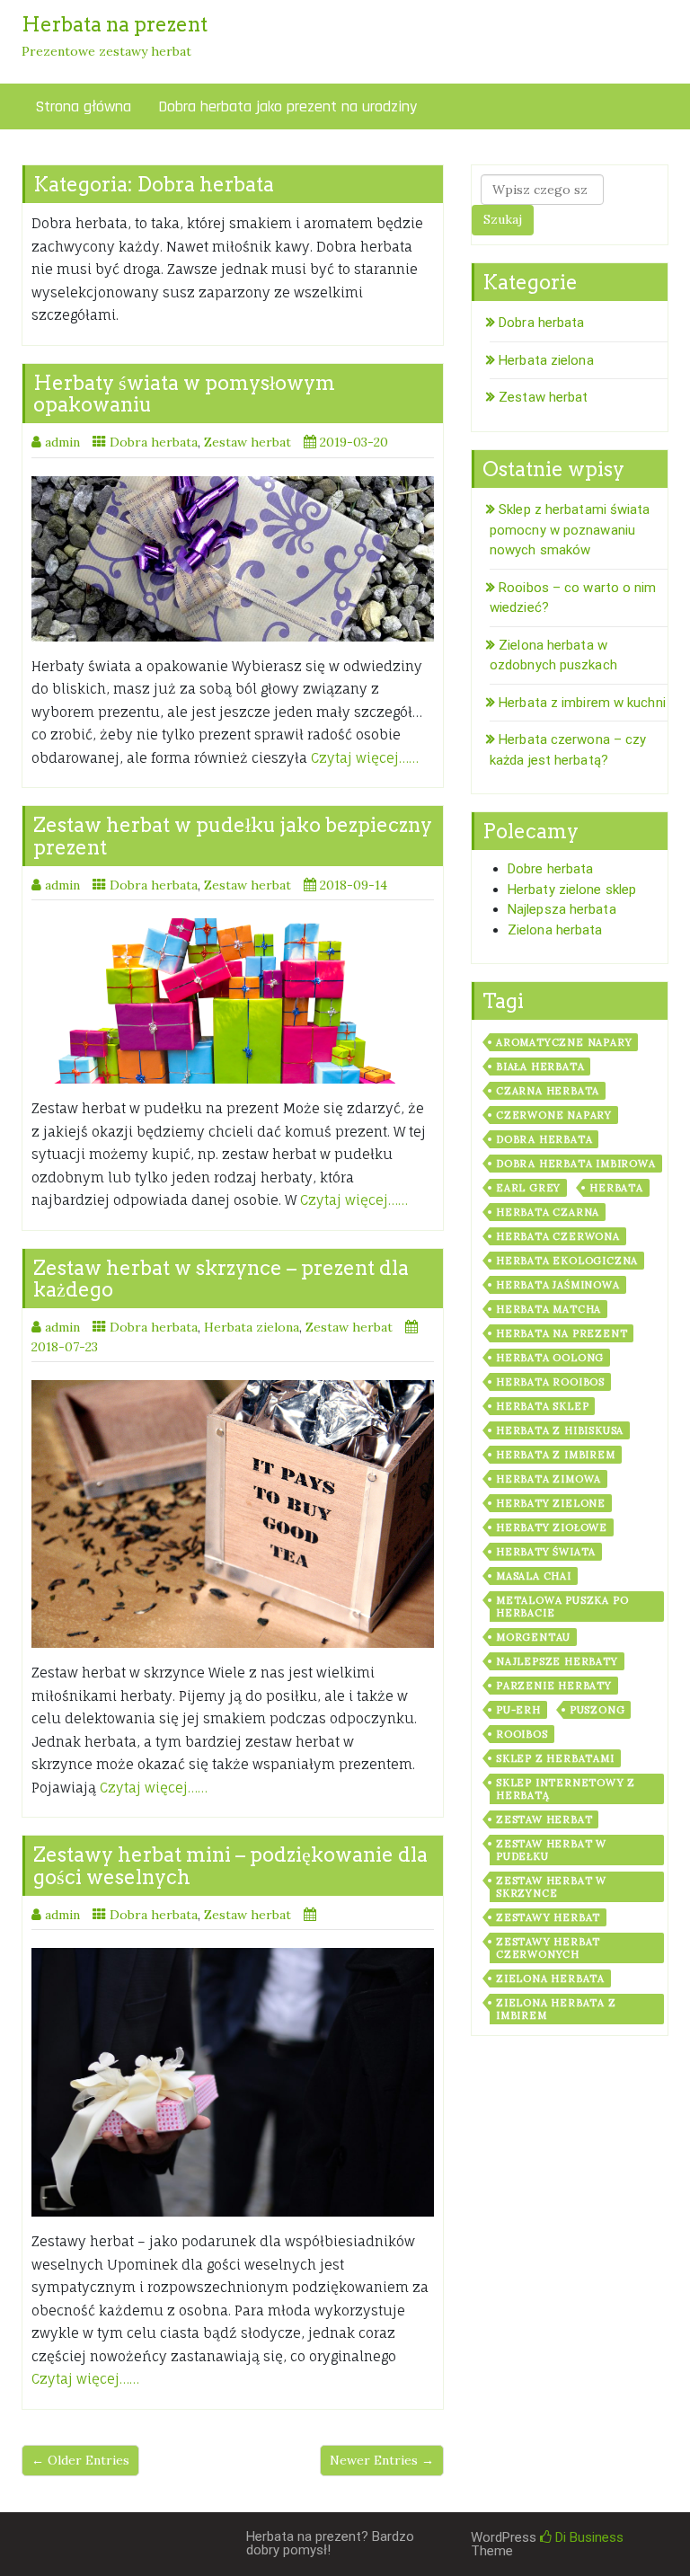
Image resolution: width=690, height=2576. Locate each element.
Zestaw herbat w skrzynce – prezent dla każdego (221, 1279)
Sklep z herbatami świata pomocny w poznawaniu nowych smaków (570, 530)
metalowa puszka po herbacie (562, 1607)
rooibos (522, 1734)
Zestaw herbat (248, 442)
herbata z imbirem (556, 1455)
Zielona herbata (555, 930)
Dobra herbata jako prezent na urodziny (287, 106)
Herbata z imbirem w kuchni (582, 703)
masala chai (534, 1576)
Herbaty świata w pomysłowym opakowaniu (184, 394)
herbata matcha (548, 1309)
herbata (616, 1188)
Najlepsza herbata (562, 909)
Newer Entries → (382, 2460)
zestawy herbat (548, 1917)
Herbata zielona (252, 1327)
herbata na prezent (562, 1333)
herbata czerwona (558, 1236)
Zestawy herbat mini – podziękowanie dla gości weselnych (230, 1865)
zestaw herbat (544, 1819)
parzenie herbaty (554, 1686)
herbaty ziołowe (552, 1527)
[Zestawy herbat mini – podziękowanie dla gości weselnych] (233, 2082)
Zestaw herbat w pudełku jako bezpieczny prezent (233, 836)
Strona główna (83, 106)
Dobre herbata (550, 869)
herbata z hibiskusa (560, 1430)
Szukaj (503, 219)
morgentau (533, 1637)
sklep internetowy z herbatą (566, 1789)
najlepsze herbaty (557, 1661)
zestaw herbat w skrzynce (551, 1887)
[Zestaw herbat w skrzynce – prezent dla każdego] (233, 1514)
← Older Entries (80, 2460)
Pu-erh (518, 1710)
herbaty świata (546, 1552)
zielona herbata (550, 1978)
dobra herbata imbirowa (576, 1164)
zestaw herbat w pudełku (551, 1850)
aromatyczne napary (564, 1042)
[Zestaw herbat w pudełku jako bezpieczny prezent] (233, 1001)
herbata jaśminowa (558, 1285)
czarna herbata (548, 1091)
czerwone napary (554, 1115)
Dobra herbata (154, 442)
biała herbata (540, 1067)
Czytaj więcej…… (365, 758)
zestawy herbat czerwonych (548, 1948)
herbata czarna (548, 1212)
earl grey (528, 1188)
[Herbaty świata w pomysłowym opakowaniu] (233, 559)
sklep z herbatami (555, 1758)
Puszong (597, 1710)
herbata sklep (542, 1406)
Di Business (588, 2537)
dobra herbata (544, 1139)
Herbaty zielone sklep (572, 890)
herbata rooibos (550, 1382)
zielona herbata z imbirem (556, 2009)
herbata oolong (550, 1358)
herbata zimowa (548, 1479)
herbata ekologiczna (567, 1261)
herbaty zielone (551, 1503)
